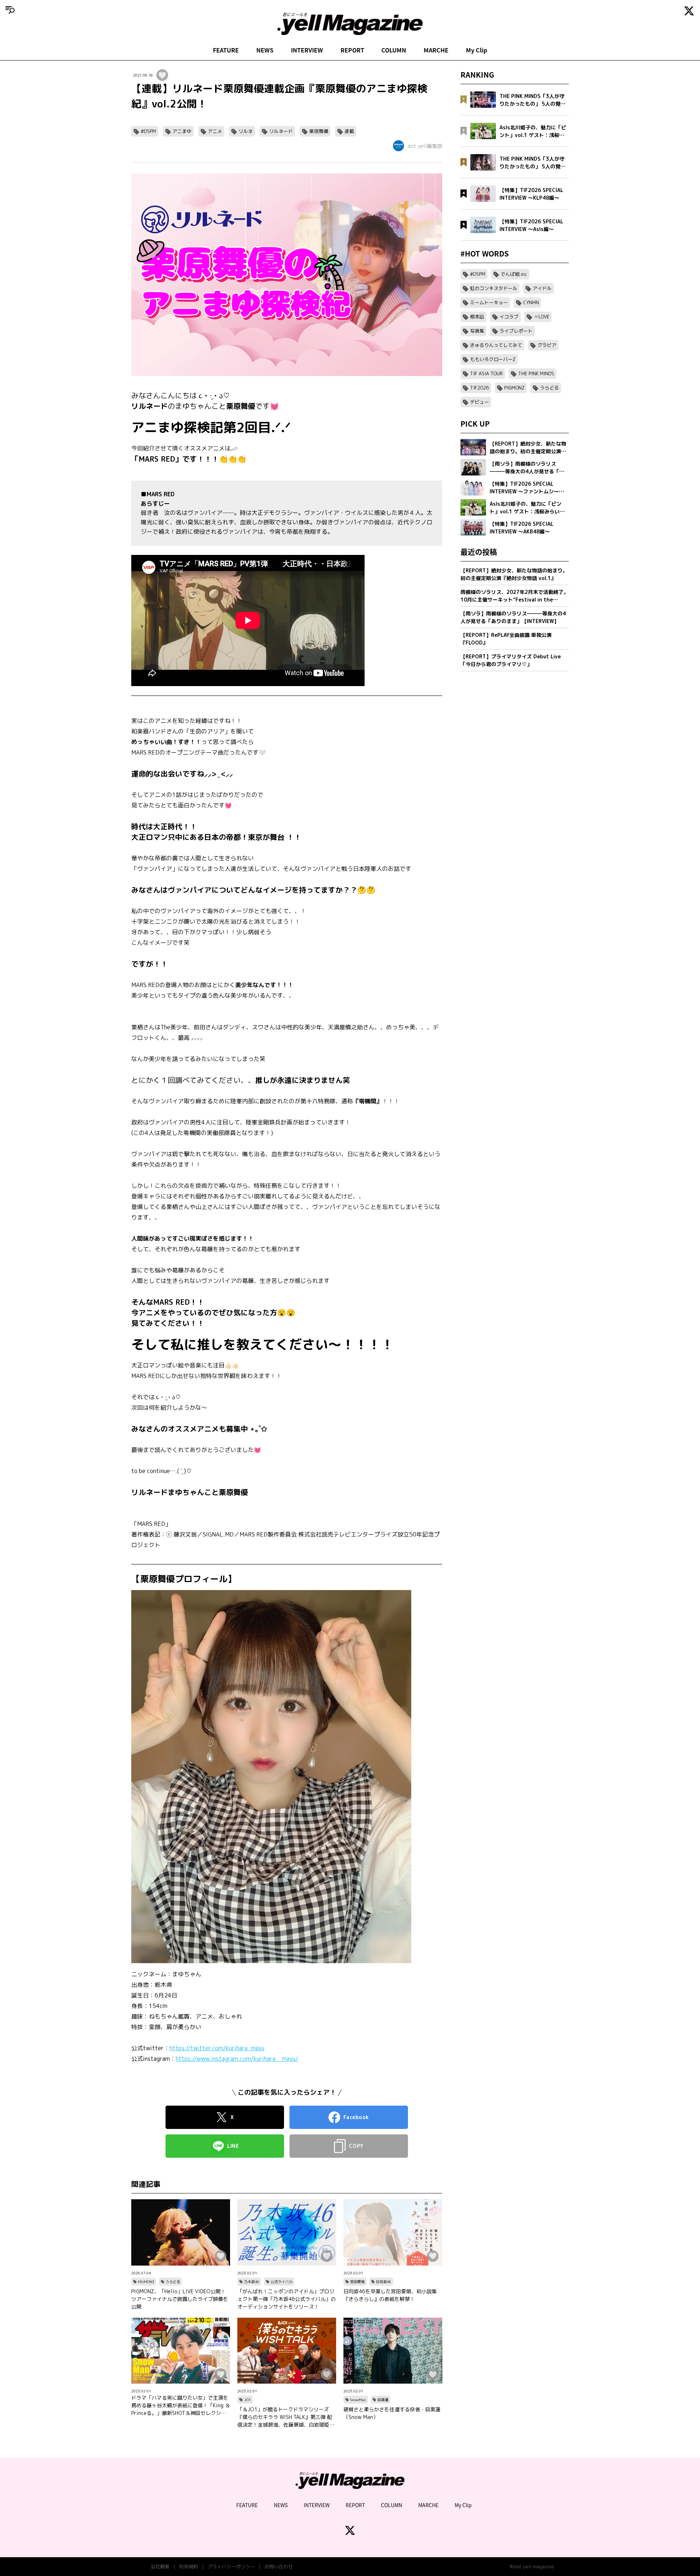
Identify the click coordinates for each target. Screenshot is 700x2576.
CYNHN (531, 302)
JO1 (247, 2400)
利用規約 (188, 2567)
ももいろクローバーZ (493, 359)
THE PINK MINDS (536, 373)
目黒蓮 (383, 2400)
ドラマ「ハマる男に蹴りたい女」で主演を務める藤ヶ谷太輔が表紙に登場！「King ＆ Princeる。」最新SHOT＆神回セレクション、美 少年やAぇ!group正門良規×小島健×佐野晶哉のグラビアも (181, 2405)
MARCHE (436, 50)
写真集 (477, 331)
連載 (349, 131)
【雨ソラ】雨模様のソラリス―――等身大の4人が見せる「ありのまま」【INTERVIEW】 (513, 617)
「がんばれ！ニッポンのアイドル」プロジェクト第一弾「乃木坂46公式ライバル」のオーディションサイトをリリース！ (287, 2299)
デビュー (479, 402)
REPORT (352, 50)
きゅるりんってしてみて (496, 345)
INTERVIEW (307, 50)
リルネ (246, 131)
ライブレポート (516, 331)
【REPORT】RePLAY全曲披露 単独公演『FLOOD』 (506, 639)
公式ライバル (281, 2282)
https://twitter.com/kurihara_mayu (217, 2048)
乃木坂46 (252, 2282)
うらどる (173, 2282)
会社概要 (160, 2567)
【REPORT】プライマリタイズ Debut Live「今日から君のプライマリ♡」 (511, 660)
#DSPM (148, 131)
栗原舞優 (319, 131)
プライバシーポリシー (231, 2567)
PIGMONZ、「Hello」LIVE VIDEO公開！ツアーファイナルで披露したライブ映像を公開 (180, 2299)
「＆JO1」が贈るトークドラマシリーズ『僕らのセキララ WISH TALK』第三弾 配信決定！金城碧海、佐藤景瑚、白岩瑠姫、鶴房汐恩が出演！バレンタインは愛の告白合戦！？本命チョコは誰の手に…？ (286, 2417)
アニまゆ (182, 131)
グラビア (547, 345)
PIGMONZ (146, 2282)
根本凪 (477, 317)
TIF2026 (479, 388)
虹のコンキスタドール (494, 288)
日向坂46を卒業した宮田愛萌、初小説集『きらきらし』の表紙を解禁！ (390, 2295)
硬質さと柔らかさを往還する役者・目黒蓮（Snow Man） (392, 2413)
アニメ (215, 131)
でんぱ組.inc (514, 274)
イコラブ (509, 317)
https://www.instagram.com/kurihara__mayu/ (237, 2059)
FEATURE (226, 50)
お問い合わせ (279, 2567)
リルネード (281, 131)
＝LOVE (542, 317)
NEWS (265, 50)
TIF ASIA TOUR (486, 373)
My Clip (477, 50)
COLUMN (394, 50)
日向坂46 (384, 2282)
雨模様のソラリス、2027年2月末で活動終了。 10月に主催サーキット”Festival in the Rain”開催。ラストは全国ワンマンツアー (515, 596)
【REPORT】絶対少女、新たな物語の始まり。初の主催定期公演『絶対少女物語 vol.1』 (514, 574)
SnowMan (358, 2400)
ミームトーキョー (489, 302)
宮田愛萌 (357, 2282)
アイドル (542, 288)
